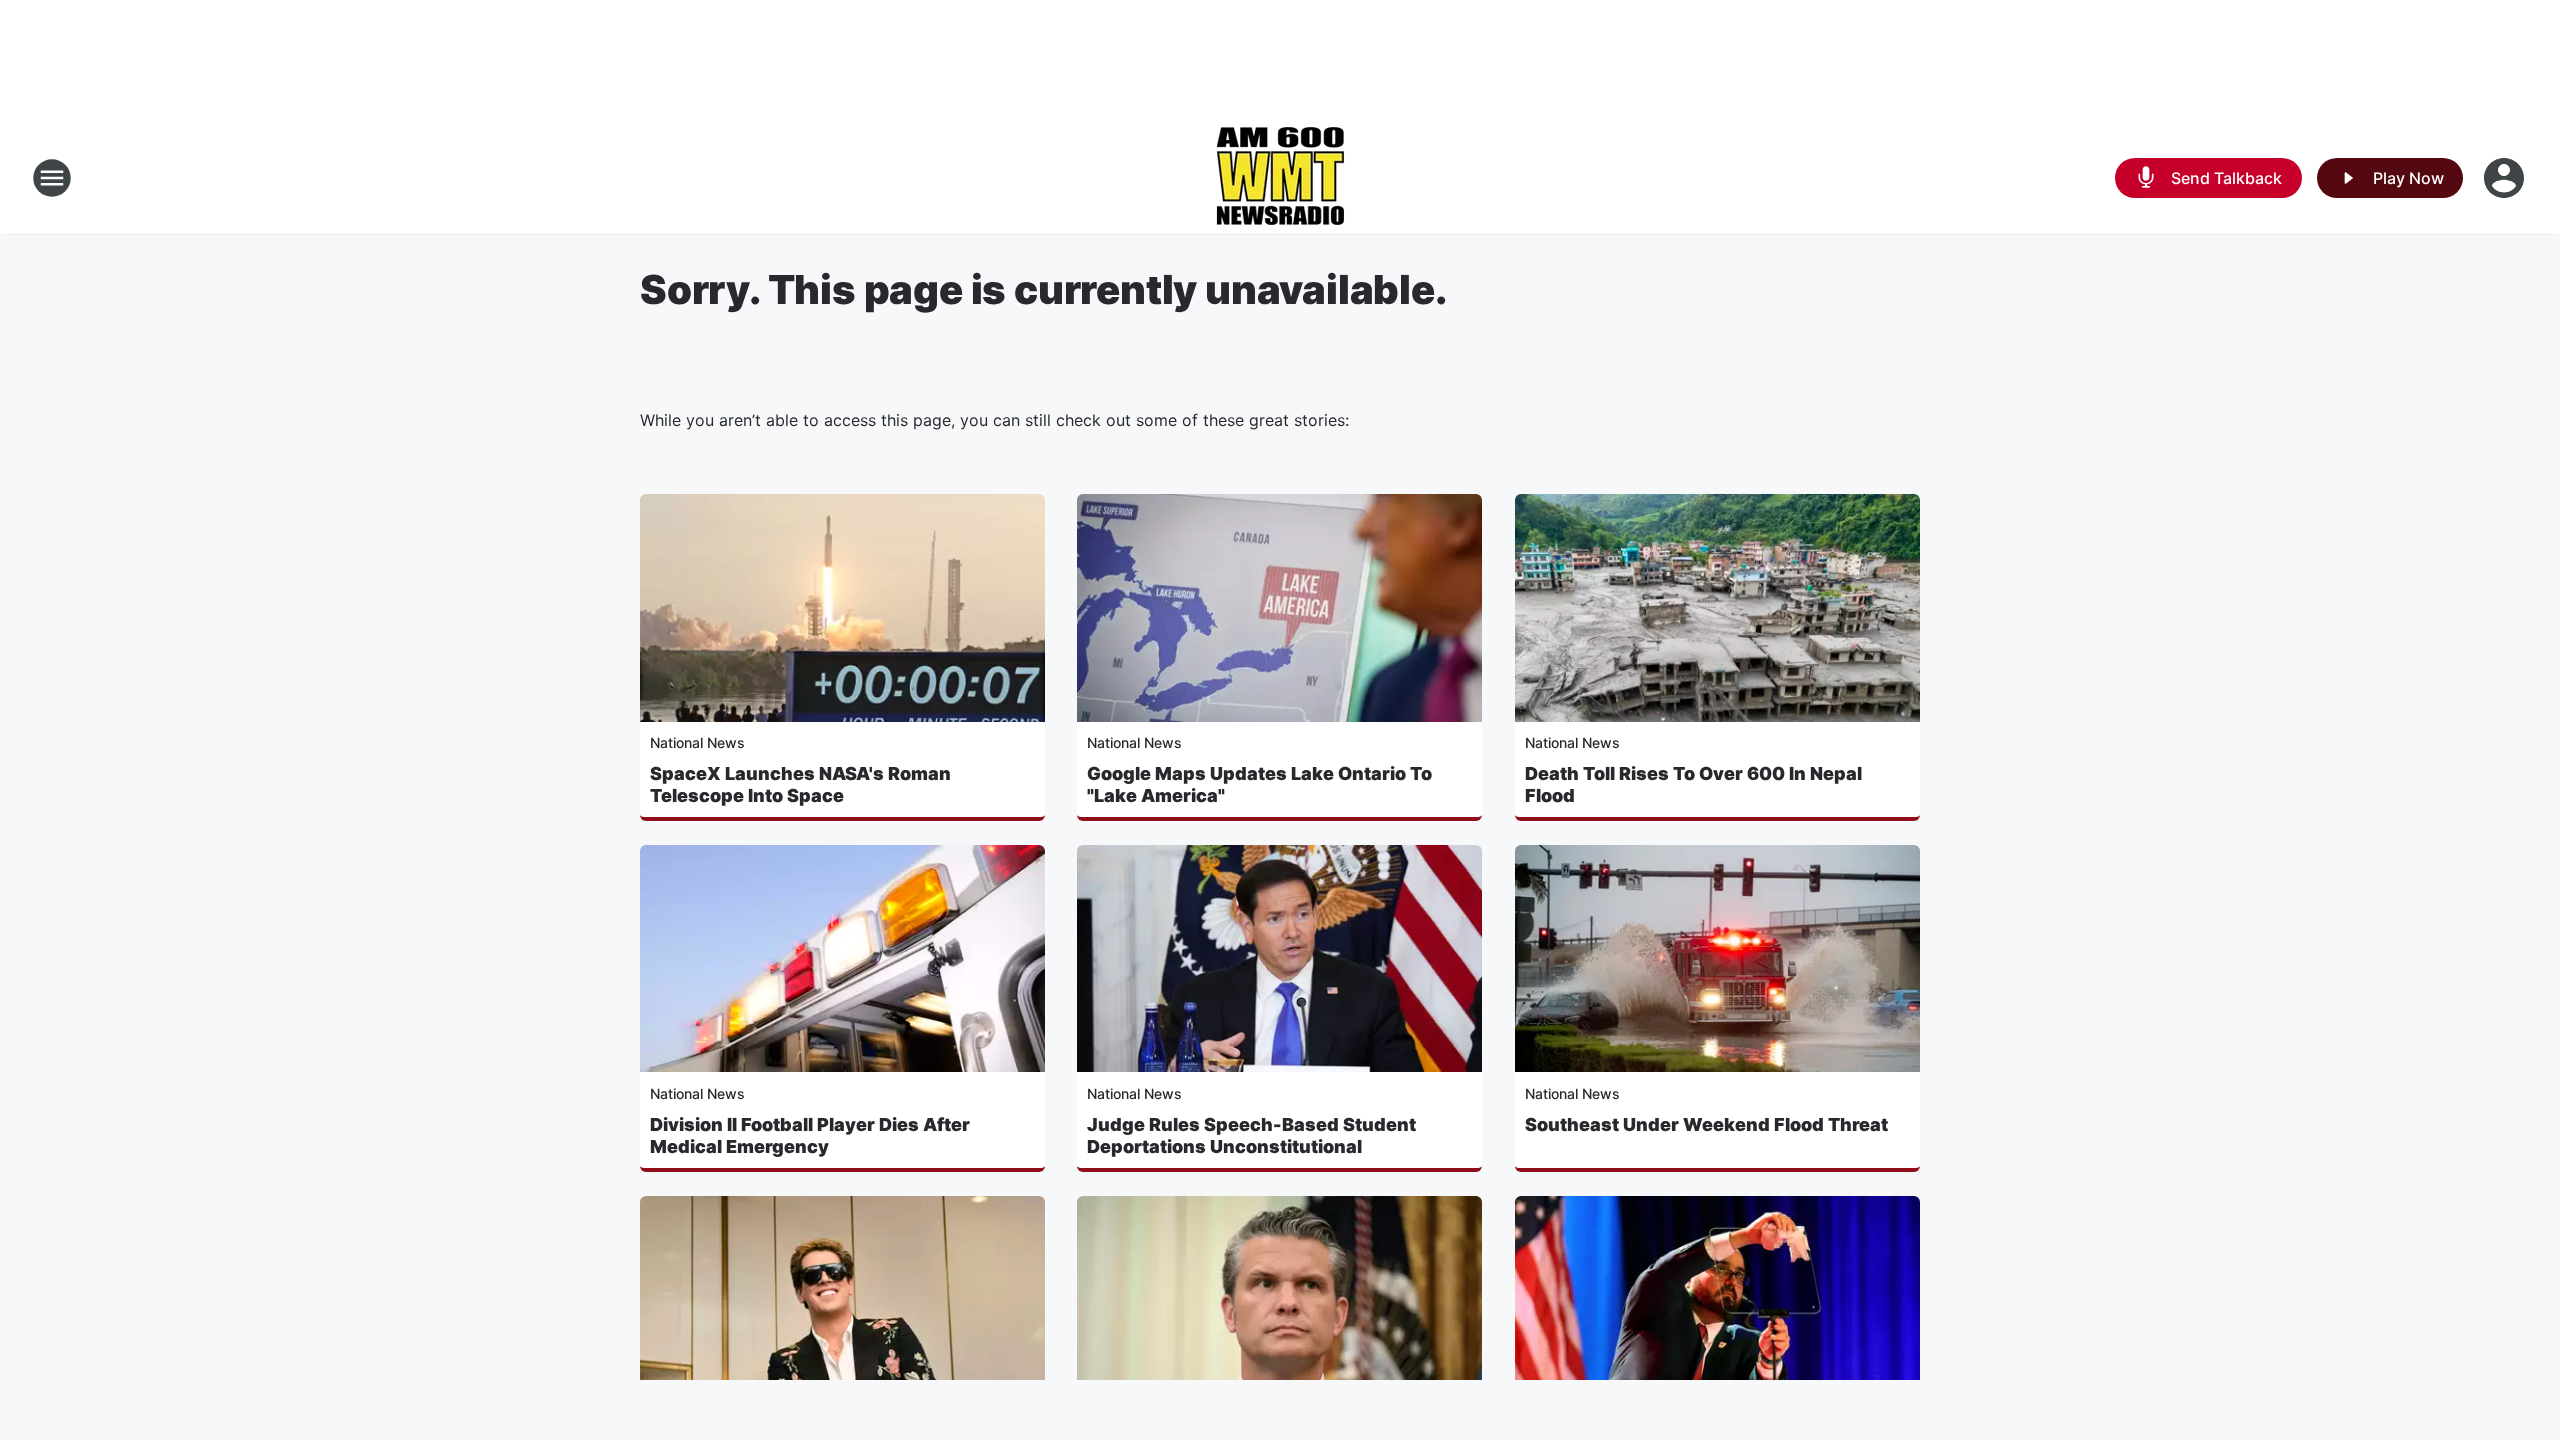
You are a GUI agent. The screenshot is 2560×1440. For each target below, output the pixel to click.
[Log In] (2506, 178)
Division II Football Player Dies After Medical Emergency (810, 1135)
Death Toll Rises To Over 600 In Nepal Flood (1693, 784)
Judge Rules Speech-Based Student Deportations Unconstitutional (1251, 1135)
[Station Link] (1280, 178)
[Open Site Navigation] (52, 178)
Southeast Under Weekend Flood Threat (1706, 1124)
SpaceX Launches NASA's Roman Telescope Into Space (800, 784)
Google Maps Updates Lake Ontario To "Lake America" (1259, 784)
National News (697, 742)
